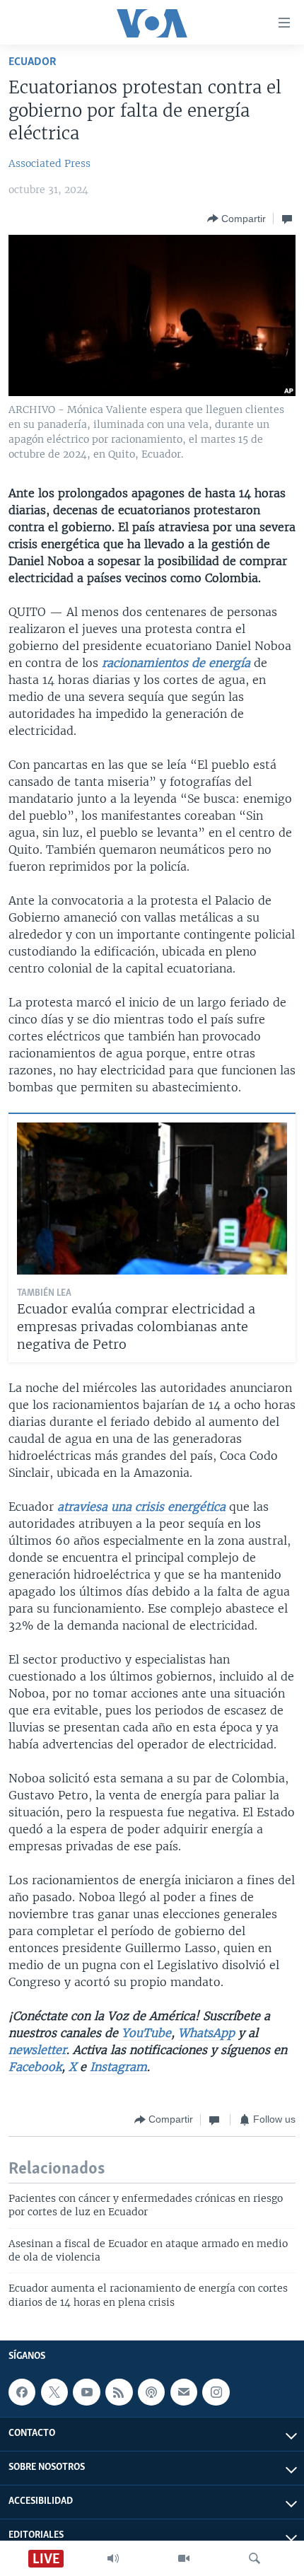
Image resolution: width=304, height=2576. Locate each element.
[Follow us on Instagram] (216, 2392)
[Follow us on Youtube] (86, 2392)
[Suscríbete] (184, 2392)
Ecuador (33, 62)
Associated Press (49, 163)
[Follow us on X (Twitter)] (54, 2392)
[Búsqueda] (255, 2558)
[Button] (236, 219)
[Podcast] (151, 2392)
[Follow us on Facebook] (22, 2392)
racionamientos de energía (178, 663)
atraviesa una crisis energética (141, 1507)
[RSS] (119, 2392)
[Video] (184, 2558)
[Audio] (113, 2558)
